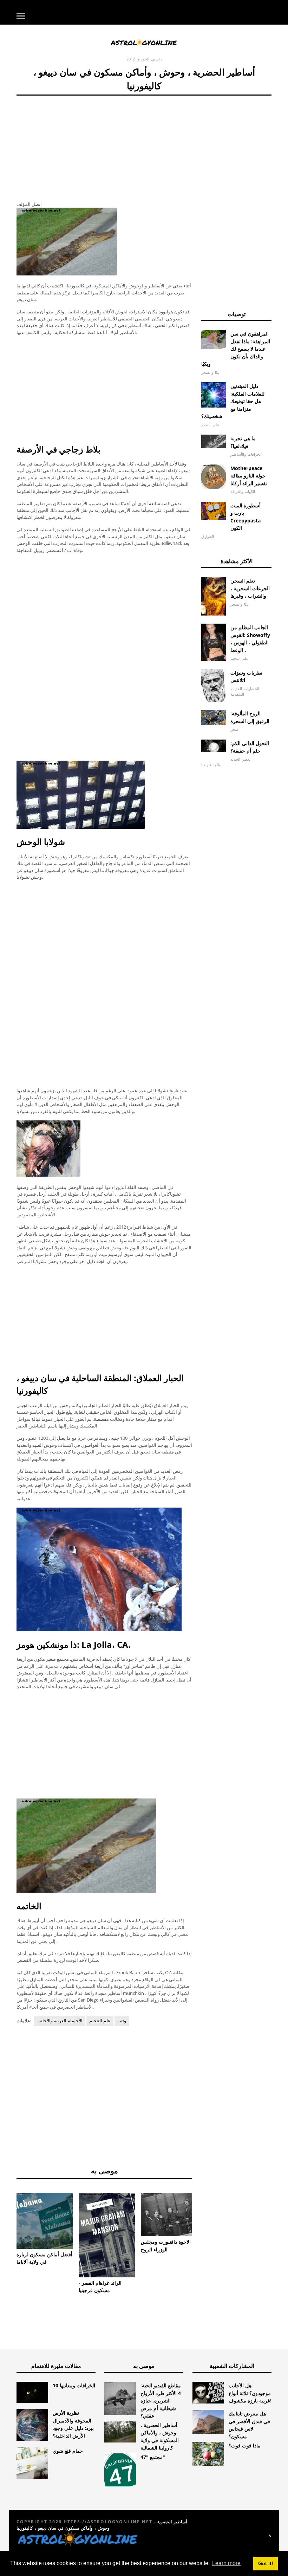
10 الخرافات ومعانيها (74, 2385)
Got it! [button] (266, 2563)
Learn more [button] (226, 2563)
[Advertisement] (104, 145)
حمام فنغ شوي (68, 2451)
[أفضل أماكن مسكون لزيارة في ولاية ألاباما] (45, 2221)
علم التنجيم (100, 2021)
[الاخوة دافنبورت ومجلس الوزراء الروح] (169, 2214)
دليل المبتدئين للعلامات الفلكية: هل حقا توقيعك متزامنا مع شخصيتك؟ (233, 401)
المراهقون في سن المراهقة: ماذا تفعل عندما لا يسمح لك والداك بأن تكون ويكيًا (236, 349)
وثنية (122, 2021)
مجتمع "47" (153, 2457)
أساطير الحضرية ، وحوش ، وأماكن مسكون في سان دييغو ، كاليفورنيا (102, 2525)
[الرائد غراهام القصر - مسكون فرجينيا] (107, 2235)
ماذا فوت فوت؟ (245, 2445)
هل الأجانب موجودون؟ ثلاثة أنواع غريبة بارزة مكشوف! (250, 2393)
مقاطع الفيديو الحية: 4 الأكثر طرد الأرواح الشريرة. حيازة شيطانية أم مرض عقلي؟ (161, 2401)
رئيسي (156, 59)
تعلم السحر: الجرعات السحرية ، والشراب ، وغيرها (250, 588)
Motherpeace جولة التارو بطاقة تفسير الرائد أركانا (249, 476)
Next (203, 2217)
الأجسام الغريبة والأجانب (60, 2021)
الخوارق (143, 59)
